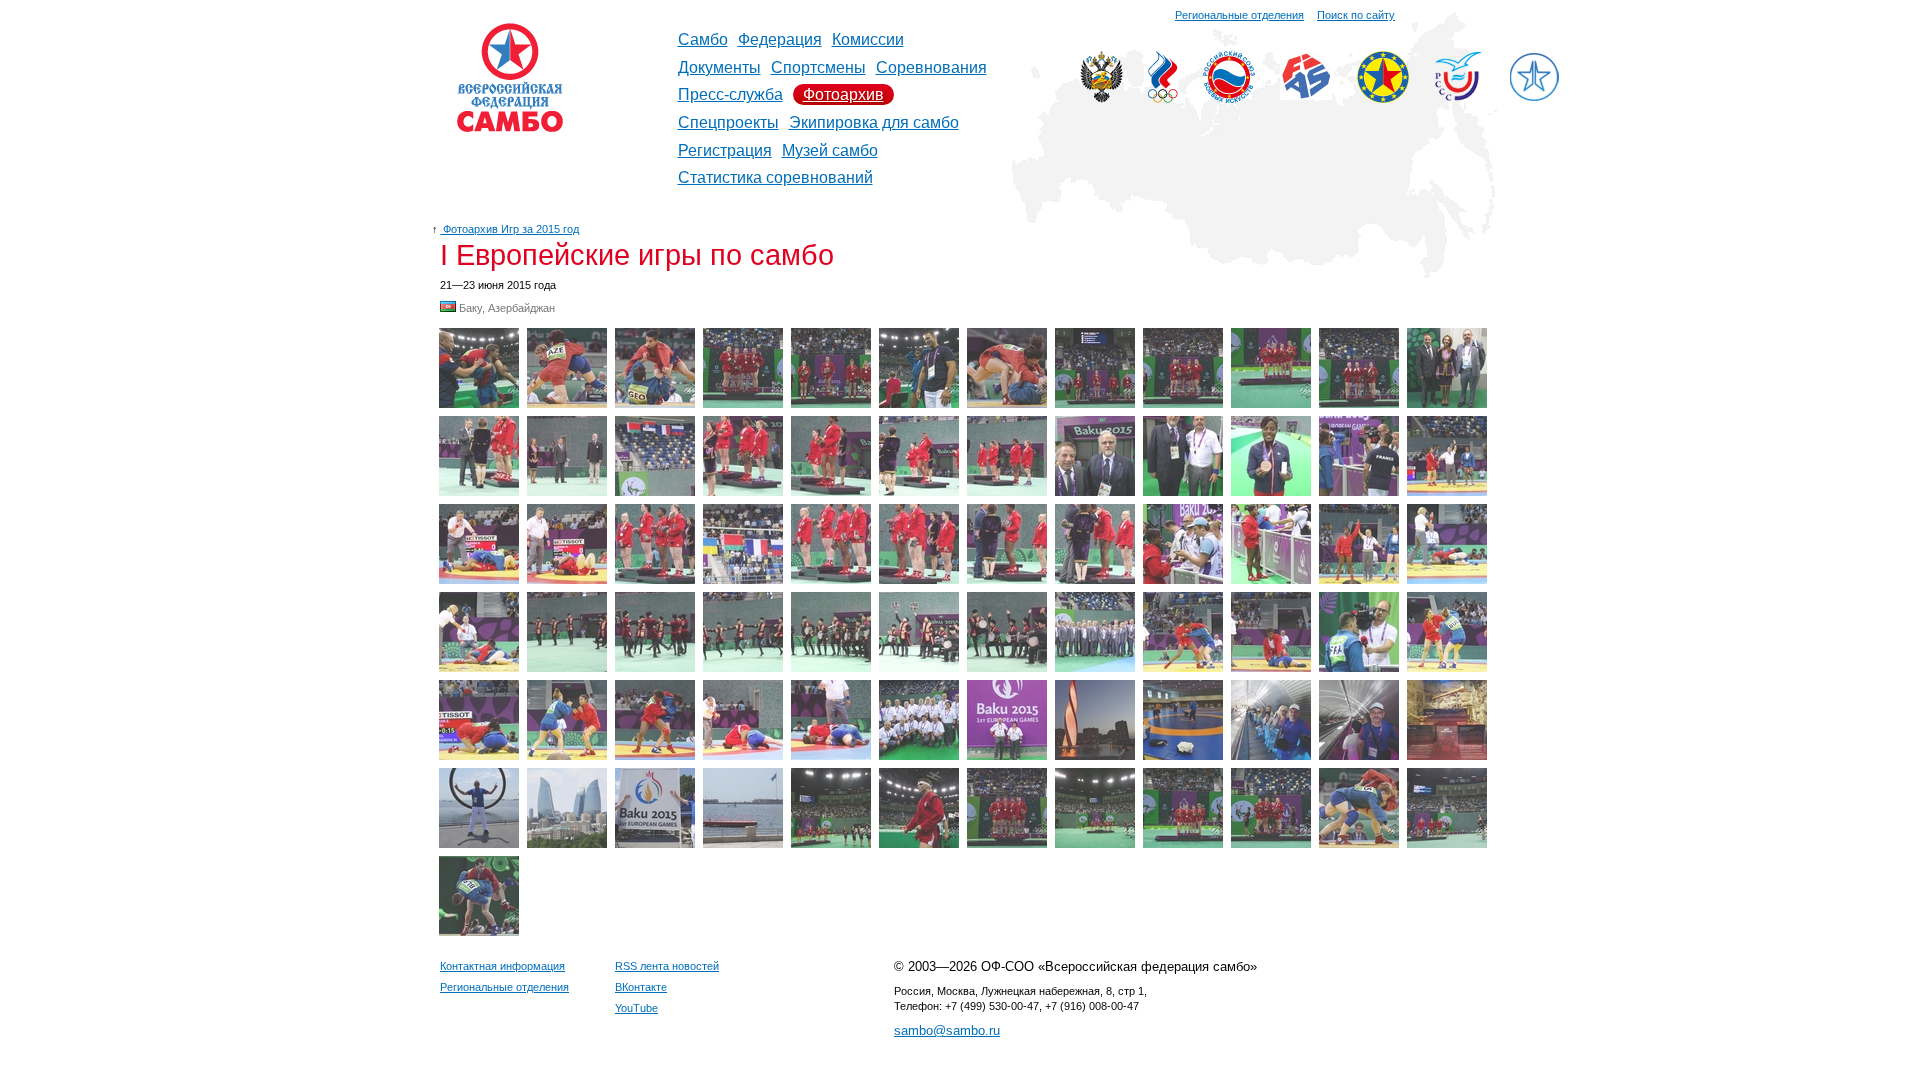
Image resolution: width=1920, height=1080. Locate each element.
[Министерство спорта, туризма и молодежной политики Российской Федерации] (1101, 97)
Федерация (780, 39)
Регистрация (725, 150)
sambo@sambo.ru (947, 1030)
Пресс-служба (730, 94)
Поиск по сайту (1356, 15)
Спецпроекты (728, 122)
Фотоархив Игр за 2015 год (509, 229)
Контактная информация (502, 966)
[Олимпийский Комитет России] (1163, 97)
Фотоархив (843, 94)
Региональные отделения (1239, 15)
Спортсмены (818, 67)
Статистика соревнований (775, 177)
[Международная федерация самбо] (1306, 94)
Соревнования (931, 67)
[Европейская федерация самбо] (1383, 97)
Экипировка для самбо (874, 122)
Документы (719, 67)
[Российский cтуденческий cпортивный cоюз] (1458, 95)
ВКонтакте (641, 987)
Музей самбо (830, 150)
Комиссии (868, 39)
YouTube (636, 1008)
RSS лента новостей (667, 966)
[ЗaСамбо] (1534, 97)
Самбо (703, 39)
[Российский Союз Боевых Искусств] (1229, 97)
